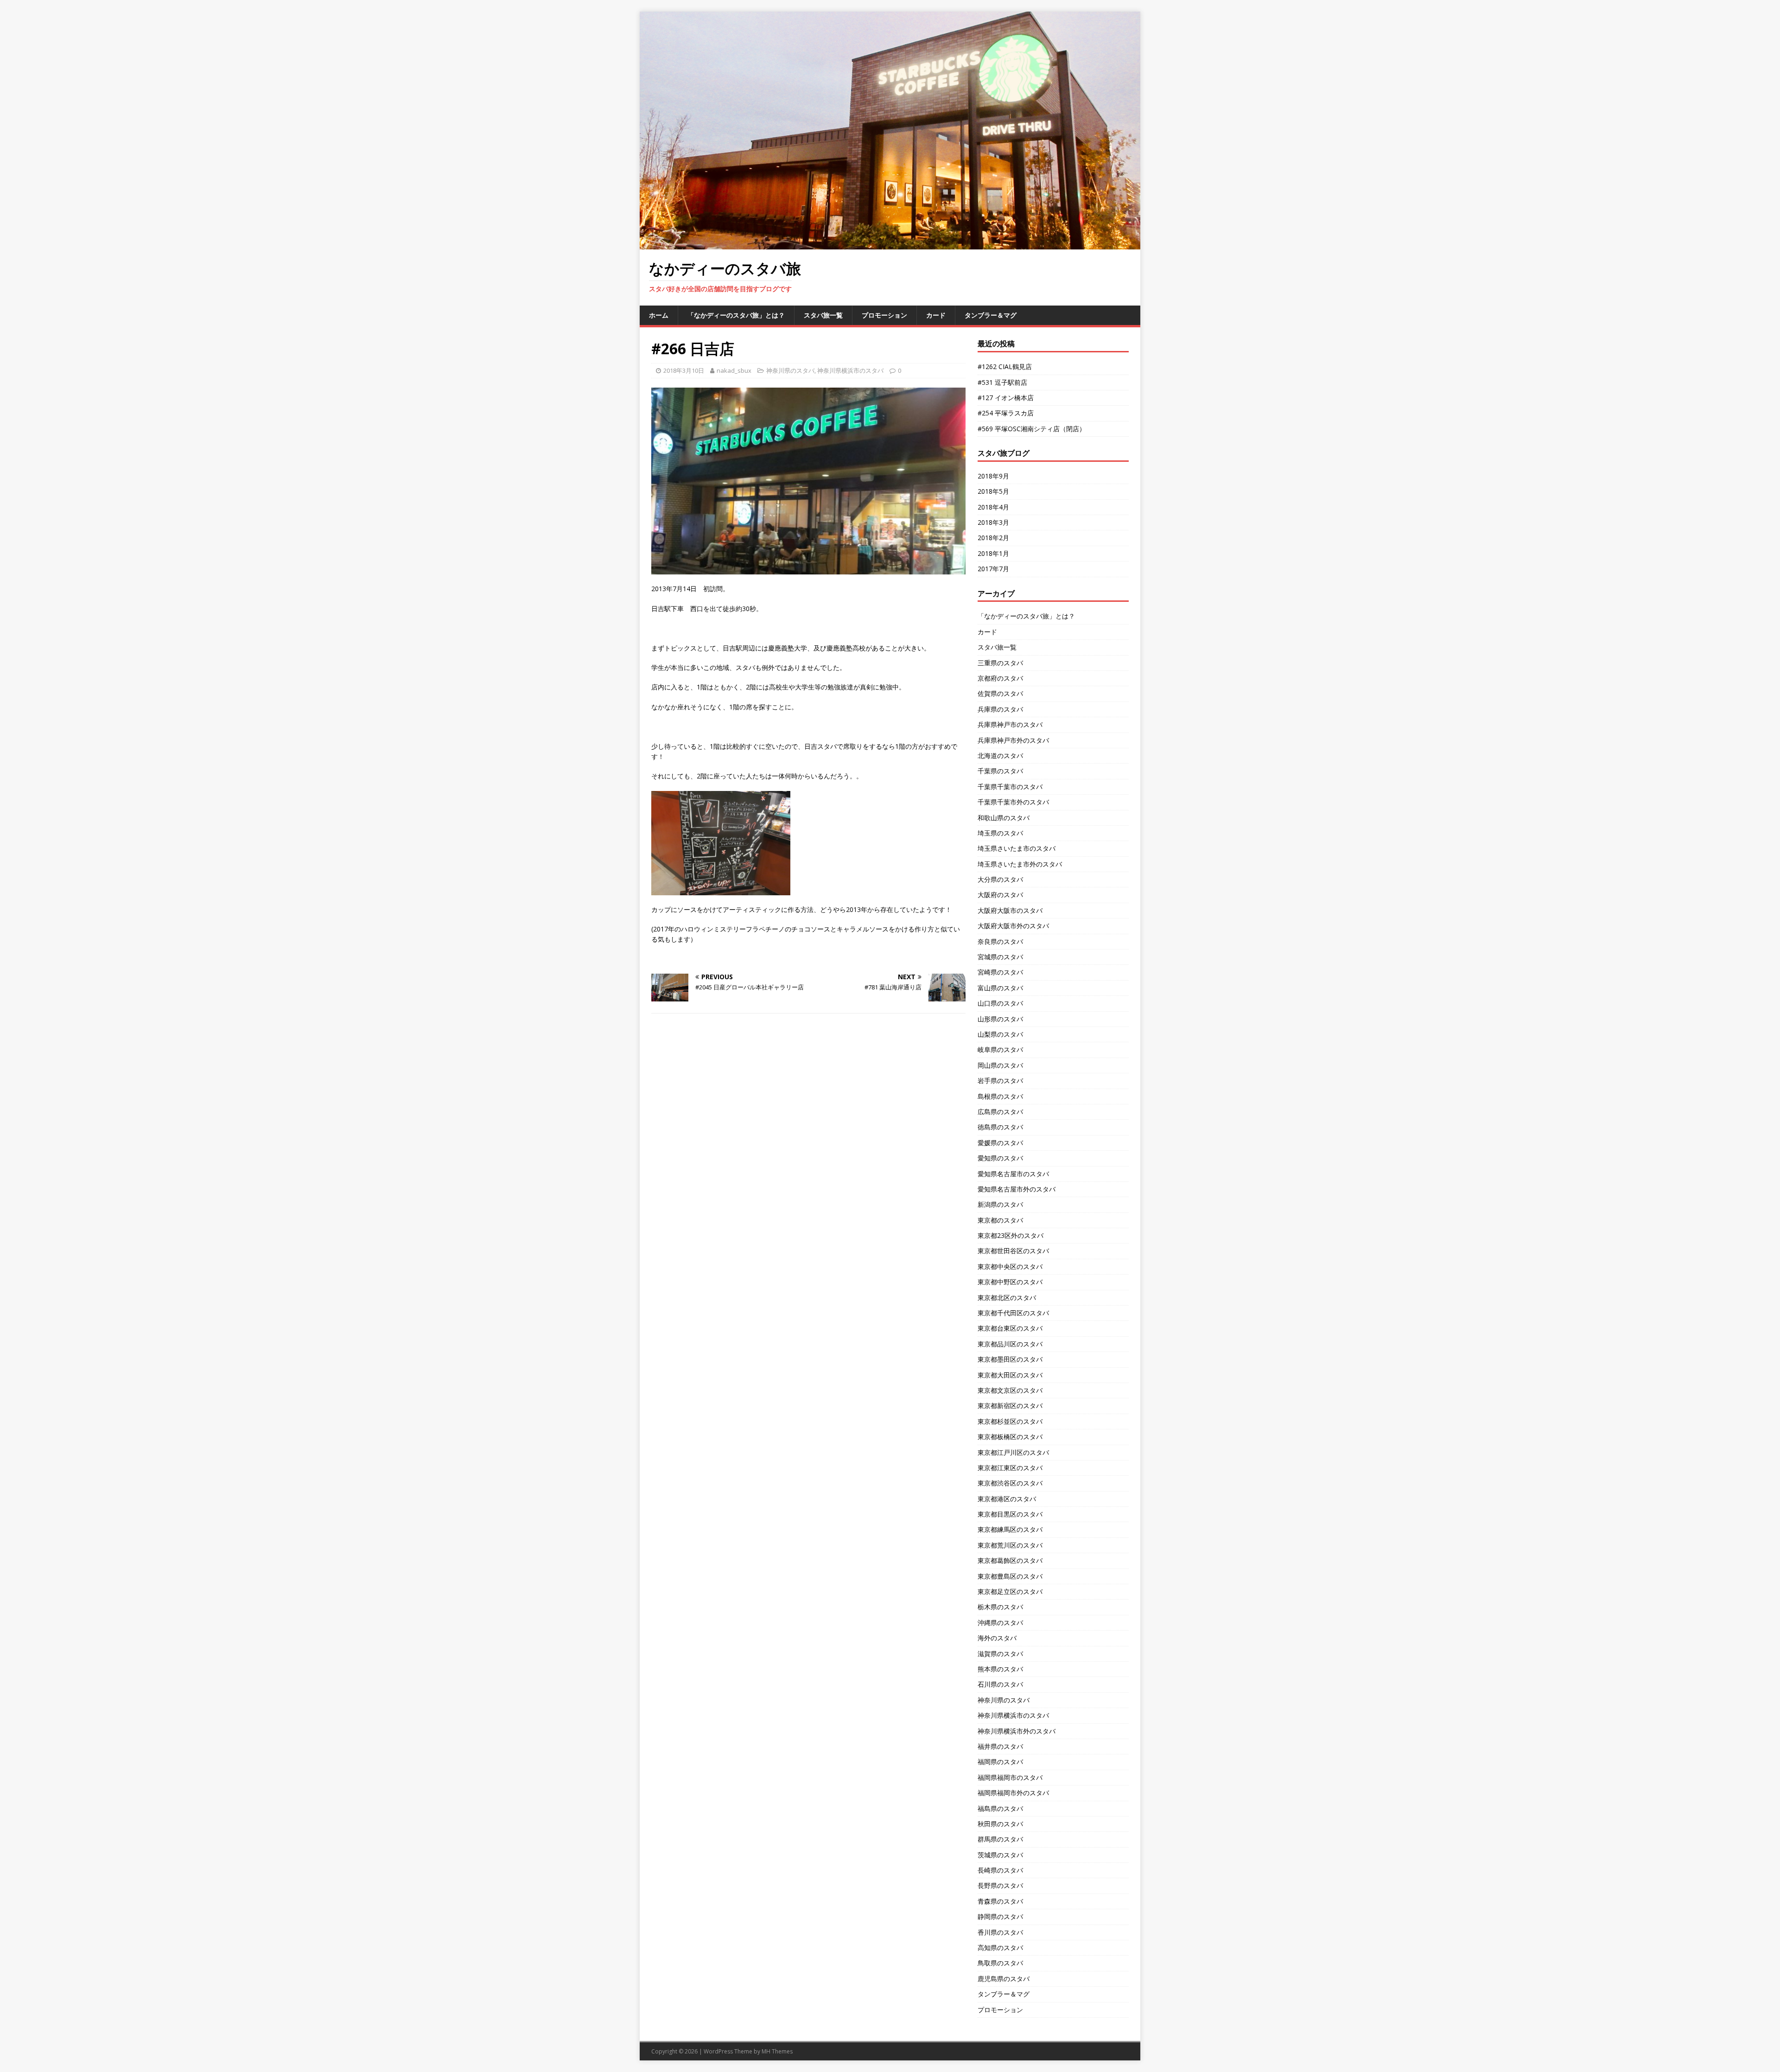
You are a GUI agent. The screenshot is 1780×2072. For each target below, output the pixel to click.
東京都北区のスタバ (1007, 1297)
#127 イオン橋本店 (1006, 398)
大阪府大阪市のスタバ (1010, 910)
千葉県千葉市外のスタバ (1013, 802)
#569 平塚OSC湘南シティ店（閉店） (1032, 429)
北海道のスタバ (1000, 755)
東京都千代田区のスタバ (1013, 1313)
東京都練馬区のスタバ (1010, 1529)
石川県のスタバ (1000, 1684)
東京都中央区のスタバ (1010, 1266)
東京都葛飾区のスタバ (1010, 1560)
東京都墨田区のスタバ (1010, 1359)
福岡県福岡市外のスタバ (1013, 1793)
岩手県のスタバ (1000, 1081)
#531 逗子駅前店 (1002, 382)
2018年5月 (993, 491)
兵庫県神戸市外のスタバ (1013, 740)
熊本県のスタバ (1000, 1669)
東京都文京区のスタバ (1010, 1390)
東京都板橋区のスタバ (1010, 1437)
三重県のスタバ (1000, 663)
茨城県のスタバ (1000, 1855)
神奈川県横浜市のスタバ (850, 370)
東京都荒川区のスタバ (1010, 1545)
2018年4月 (993, 507)
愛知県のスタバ (1000, 1158)
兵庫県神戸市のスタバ (1010, 724)
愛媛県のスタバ (1000, 1143)
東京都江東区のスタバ (1010, 1468)
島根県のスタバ (1000, 1096)
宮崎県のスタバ (1000, 972)
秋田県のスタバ (1000, 1824)
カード (936, 315)
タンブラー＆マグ (991, 315)
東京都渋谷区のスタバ (1010, 1483)
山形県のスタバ (1000, 1019)
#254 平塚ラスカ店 (1006, 413)
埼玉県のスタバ (1000, 833)
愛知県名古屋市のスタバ (1013, 1174)
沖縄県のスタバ (1000, 1623)
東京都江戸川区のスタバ (1013, 1452)
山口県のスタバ (1000, 1003)
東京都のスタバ (1000, 1220)
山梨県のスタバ (1000, 1034)
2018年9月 (993, 476)
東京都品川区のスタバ (1010, 1344)
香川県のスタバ (1000, 1932)
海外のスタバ (997, 1638)
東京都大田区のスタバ (1010, 1375)
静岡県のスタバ (1000, 1916)
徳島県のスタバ (1000, 1127)
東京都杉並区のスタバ (1010, 1421)
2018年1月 (993, 553)
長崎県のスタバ (1000, 1870)
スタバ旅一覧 (823, 315)
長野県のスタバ (1000, 1885)
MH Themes (777, 2051)
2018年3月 (993, 522)
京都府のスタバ (1000, 678)
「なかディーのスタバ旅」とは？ (736, 315)
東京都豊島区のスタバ (1010, 1576)
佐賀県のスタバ (1000, 693)
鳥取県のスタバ (1000, 1963)
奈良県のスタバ (1000, 941)
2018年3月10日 (684, 370)
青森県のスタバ (1000, 1901)
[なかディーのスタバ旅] (890, 244)
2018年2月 (993, 538)
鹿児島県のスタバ (1004, 1979)
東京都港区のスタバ (1007, 1499)
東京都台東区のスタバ (1010, 1328)
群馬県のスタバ (1000, 1839)
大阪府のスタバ (1000, 895)
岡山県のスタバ (1000, 1065)
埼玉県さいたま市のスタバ (1017, 848)
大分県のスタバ (1000, 879)
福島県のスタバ (1000, 1808)
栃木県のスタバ (1000, 1607)
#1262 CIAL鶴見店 (1005, 367)
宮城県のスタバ (1000, 957)
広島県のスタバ (1000, 1112)
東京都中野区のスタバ (1010, 1282)
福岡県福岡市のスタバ (1010, 1777)
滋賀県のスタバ (1000, 1654)
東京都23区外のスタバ (1011, 1235)
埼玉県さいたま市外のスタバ (1020, 864)
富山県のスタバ (1000, 988)
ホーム (659, 315)
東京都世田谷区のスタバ (1013, 1251)
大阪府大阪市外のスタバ (1013, 926)
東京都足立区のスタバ (1010, 1591)
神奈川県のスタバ (790, 370)
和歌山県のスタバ (1004, 818)
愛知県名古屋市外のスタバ (1017, 1189)
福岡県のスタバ (1000, 1762)
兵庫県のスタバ (1000, 709)
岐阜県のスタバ (1000, 1049)
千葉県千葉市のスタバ (1010, 787)
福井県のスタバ (1000, 1746)
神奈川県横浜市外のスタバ (1017, 1731)
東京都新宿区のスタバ (1010, 1406)
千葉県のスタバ (1000, 771)
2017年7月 (993, 569)
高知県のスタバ (1000, 1948)
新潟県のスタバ (1000, 1204)
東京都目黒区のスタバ (1010, 1514)
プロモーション (884, 315)
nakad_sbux (734, 370)
